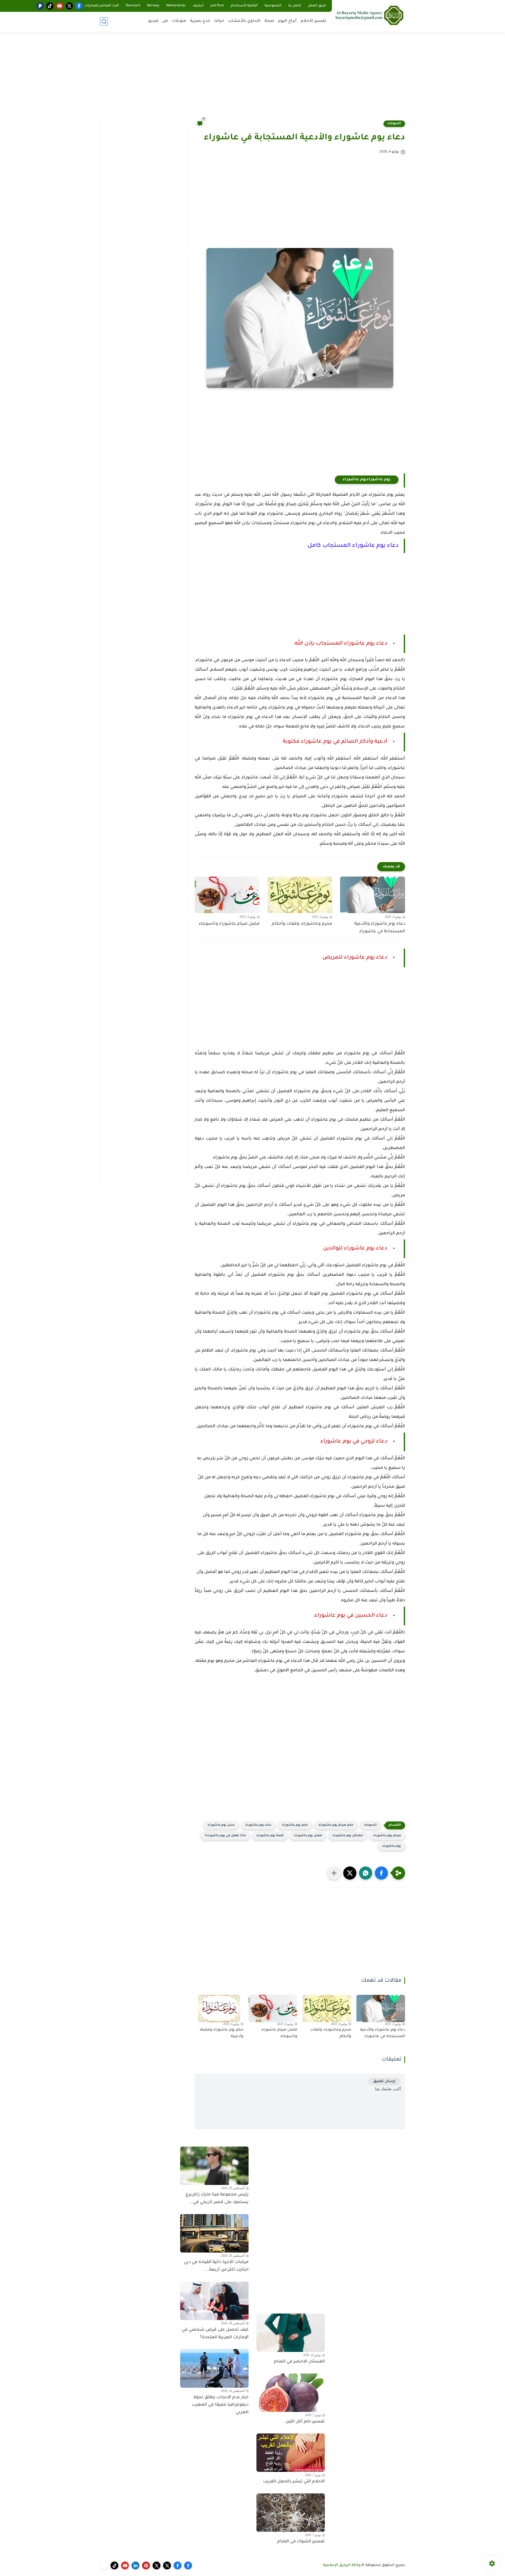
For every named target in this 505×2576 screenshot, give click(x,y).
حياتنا (219, 21)
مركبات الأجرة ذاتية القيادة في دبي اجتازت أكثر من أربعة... (216, 2266)
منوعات (179, 21)
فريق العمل (317, 6)
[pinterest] (146, 2565)
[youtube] (60, 6)
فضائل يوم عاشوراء (348, 1836)
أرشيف (198, 6)
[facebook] (79, 6)
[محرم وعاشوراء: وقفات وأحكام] (300, 895)
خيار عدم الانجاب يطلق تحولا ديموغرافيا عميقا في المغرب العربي (220, 2405)
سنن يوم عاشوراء (221, 1825)
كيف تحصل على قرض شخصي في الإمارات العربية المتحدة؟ (215, 2334)
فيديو (153, 21)
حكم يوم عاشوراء (295, 1825)
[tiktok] (50, 6)
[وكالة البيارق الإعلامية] (370, 15)
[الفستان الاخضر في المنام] (291, 2333)
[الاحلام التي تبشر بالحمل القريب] (291, 2453)
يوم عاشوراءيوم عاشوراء (367, 480)
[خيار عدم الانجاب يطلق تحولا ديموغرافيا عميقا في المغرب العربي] (214, 2368)
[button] (381, 1873)
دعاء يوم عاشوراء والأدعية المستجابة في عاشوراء (380, 928)
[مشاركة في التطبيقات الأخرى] (334, 1873)
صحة (269, 21)
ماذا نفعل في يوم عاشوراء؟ (225, 1836)
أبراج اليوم (287, 21)
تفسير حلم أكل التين (305, 2422)
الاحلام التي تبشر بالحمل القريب (294, 2482)
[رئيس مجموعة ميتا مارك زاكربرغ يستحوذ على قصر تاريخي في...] (214, 2166)
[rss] (104, 2565)
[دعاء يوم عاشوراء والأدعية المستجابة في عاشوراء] (373, 895)
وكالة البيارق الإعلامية (342, 2565)
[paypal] (40, 6)
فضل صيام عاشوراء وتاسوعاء (229, 924)
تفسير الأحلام (313, 21)
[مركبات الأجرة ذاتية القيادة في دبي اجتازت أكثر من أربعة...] (214, 2233)
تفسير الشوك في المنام (301, 2542)
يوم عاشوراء (392, 1846)
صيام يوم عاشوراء (387, 1836)
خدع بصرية (200, 21)
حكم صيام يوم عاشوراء (336, 1825)
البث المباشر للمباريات (102, 6)
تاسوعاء (394, 124)
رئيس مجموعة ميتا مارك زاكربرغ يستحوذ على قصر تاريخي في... (217, 2198)
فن (165, 21)
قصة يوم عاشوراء (270, 1836)
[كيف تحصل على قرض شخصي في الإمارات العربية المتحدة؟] (214, 2301)
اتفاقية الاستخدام (244, 6)
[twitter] (69, 6)
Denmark (133, 6)
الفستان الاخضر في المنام (299, 2362)
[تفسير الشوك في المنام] (291, 2513)
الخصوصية (273, 6)
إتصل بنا (295, 6)
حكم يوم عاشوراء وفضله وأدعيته (222, 2033)
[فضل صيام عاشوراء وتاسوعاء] (227, 895)
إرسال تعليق (384, 2081)
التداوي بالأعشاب (244, 21)
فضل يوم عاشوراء (308, 1836)
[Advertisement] (252, 79)
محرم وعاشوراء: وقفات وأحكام (302, 924)
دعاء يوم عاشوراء (258, 1825)
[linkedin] (135, 2565)
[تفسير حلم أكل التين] (291, 2393)
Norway (153, 6)
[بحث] (104, 21)
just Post (217, 6)
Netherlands (176, 6)
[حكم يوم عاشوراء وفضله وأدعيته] (219, 2008)
